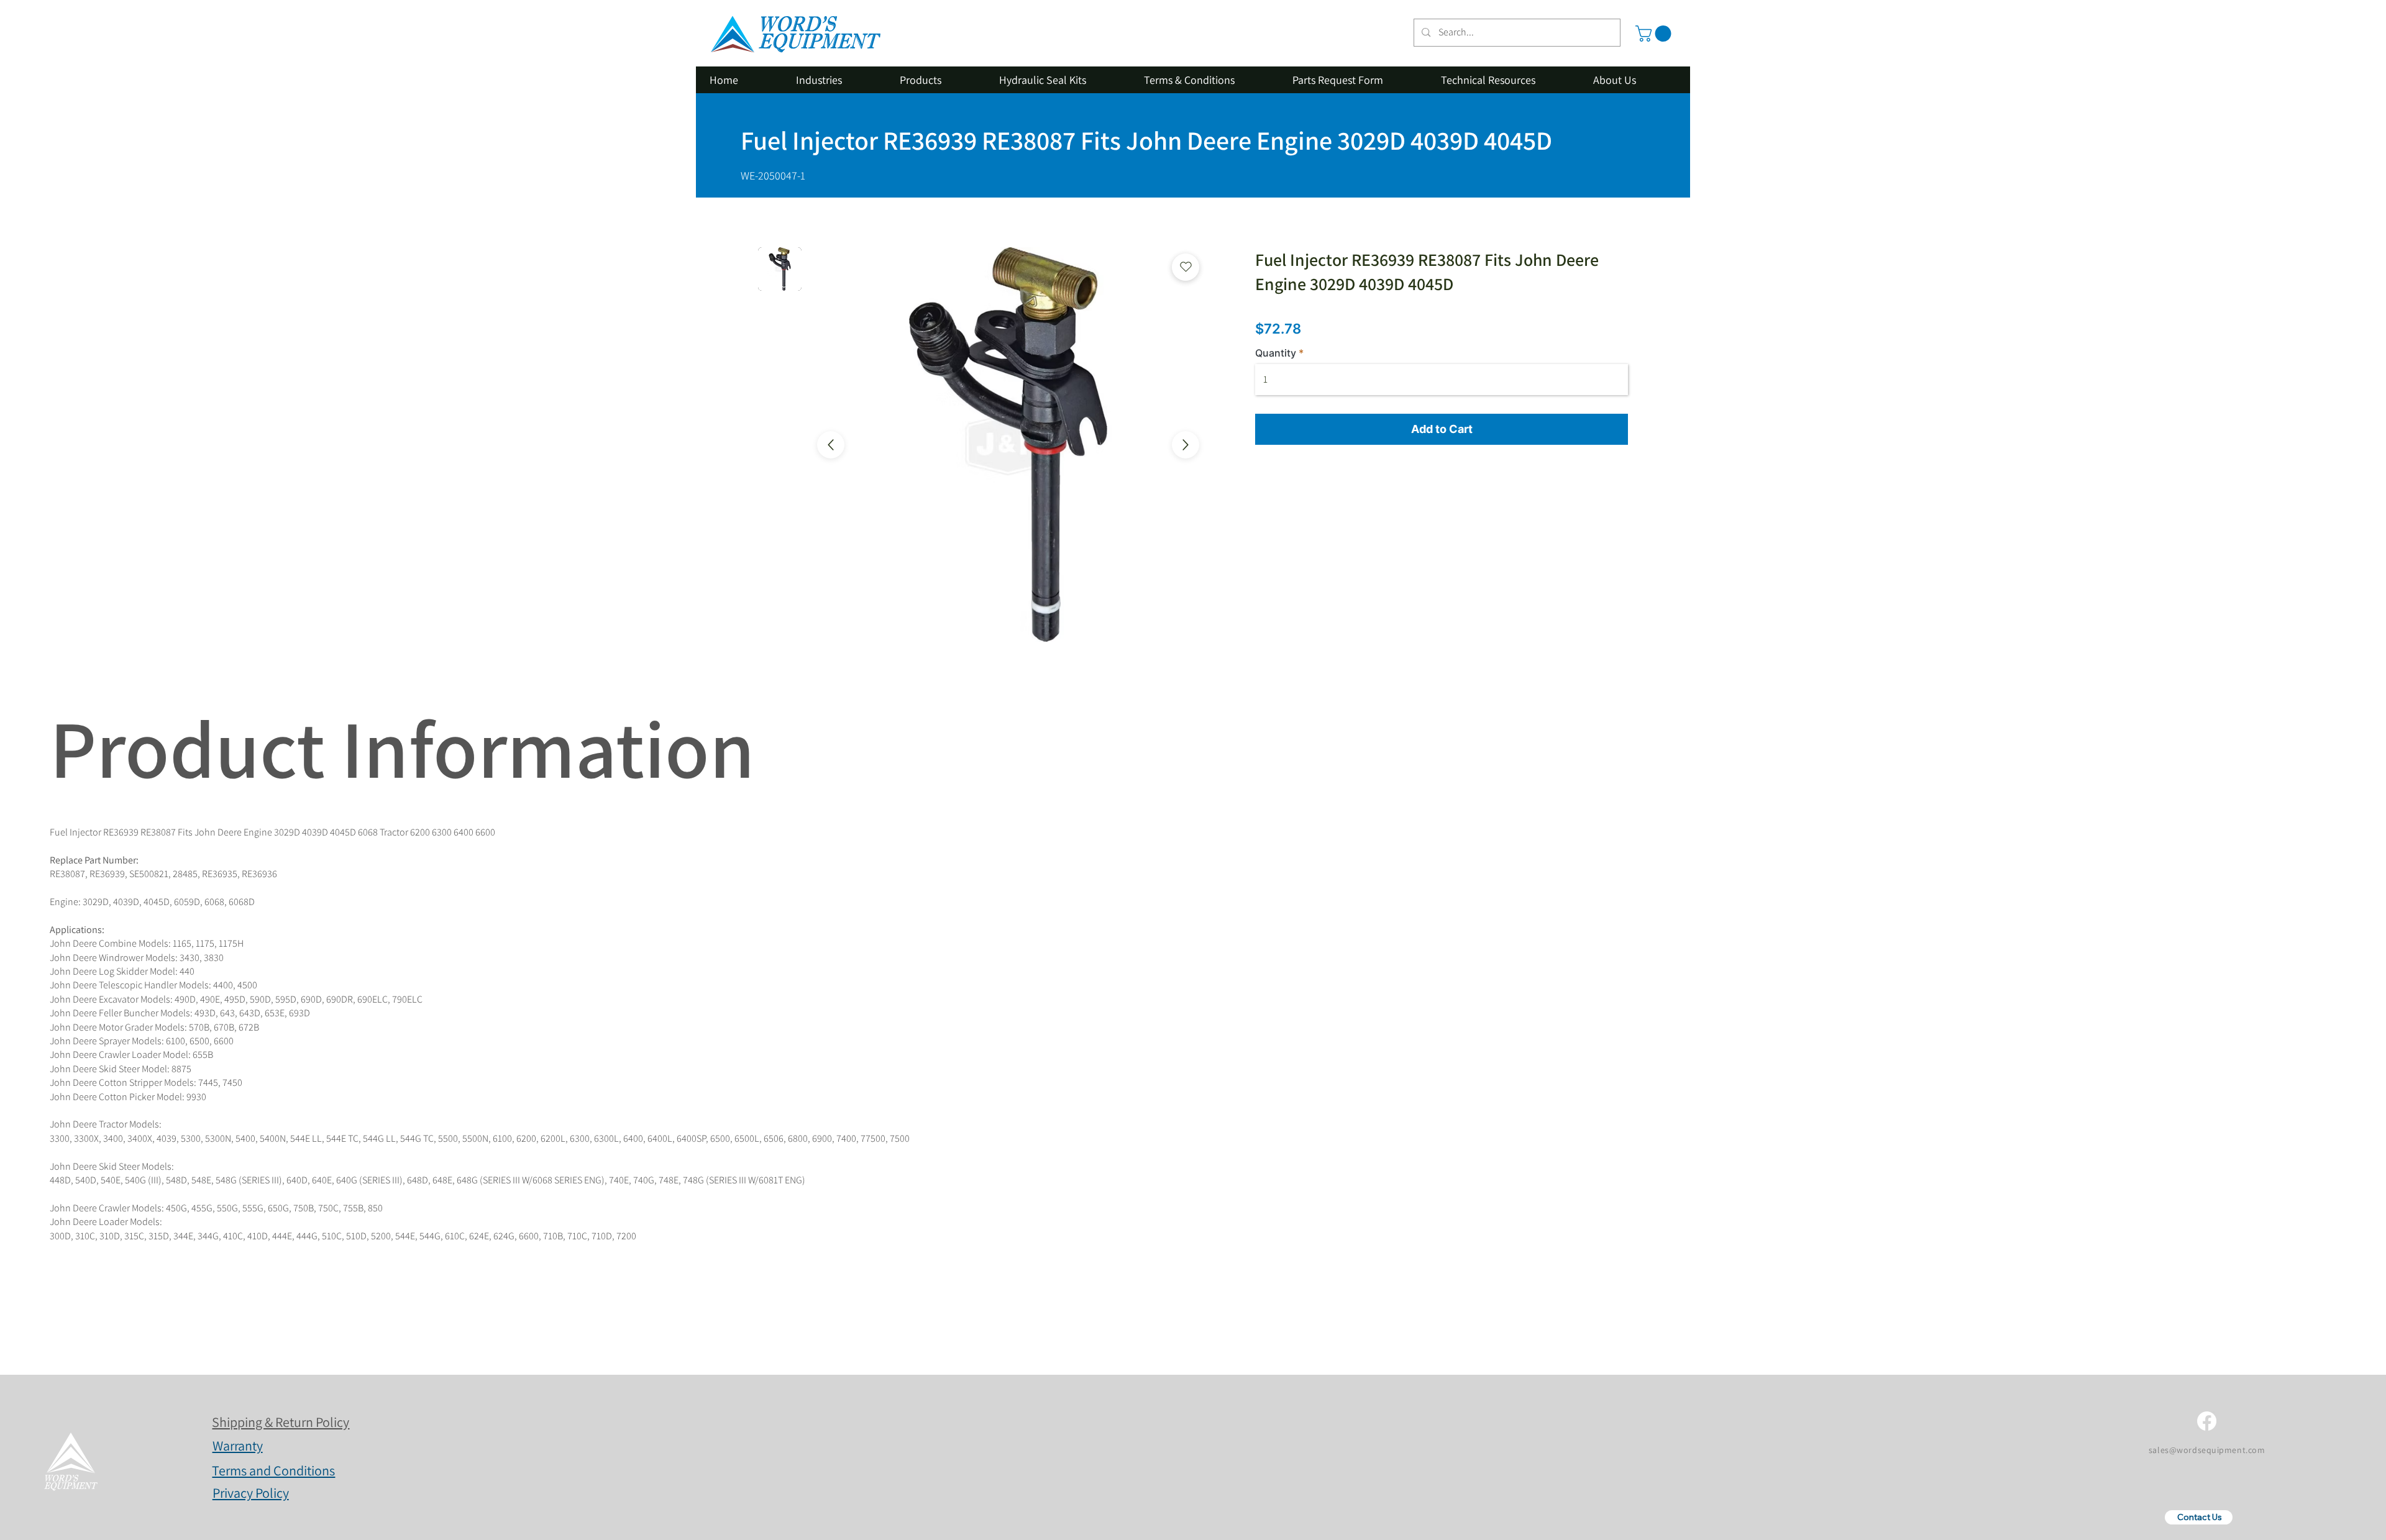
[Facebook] (2207, 1421)
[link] (1655, 34)
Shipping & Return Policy (281, 1422)
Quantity (1276, 353)
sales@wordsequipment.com (2207, 1450)
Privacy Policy (251, 1493)
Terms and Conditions (273, 1470)
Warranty (238, 1446)
